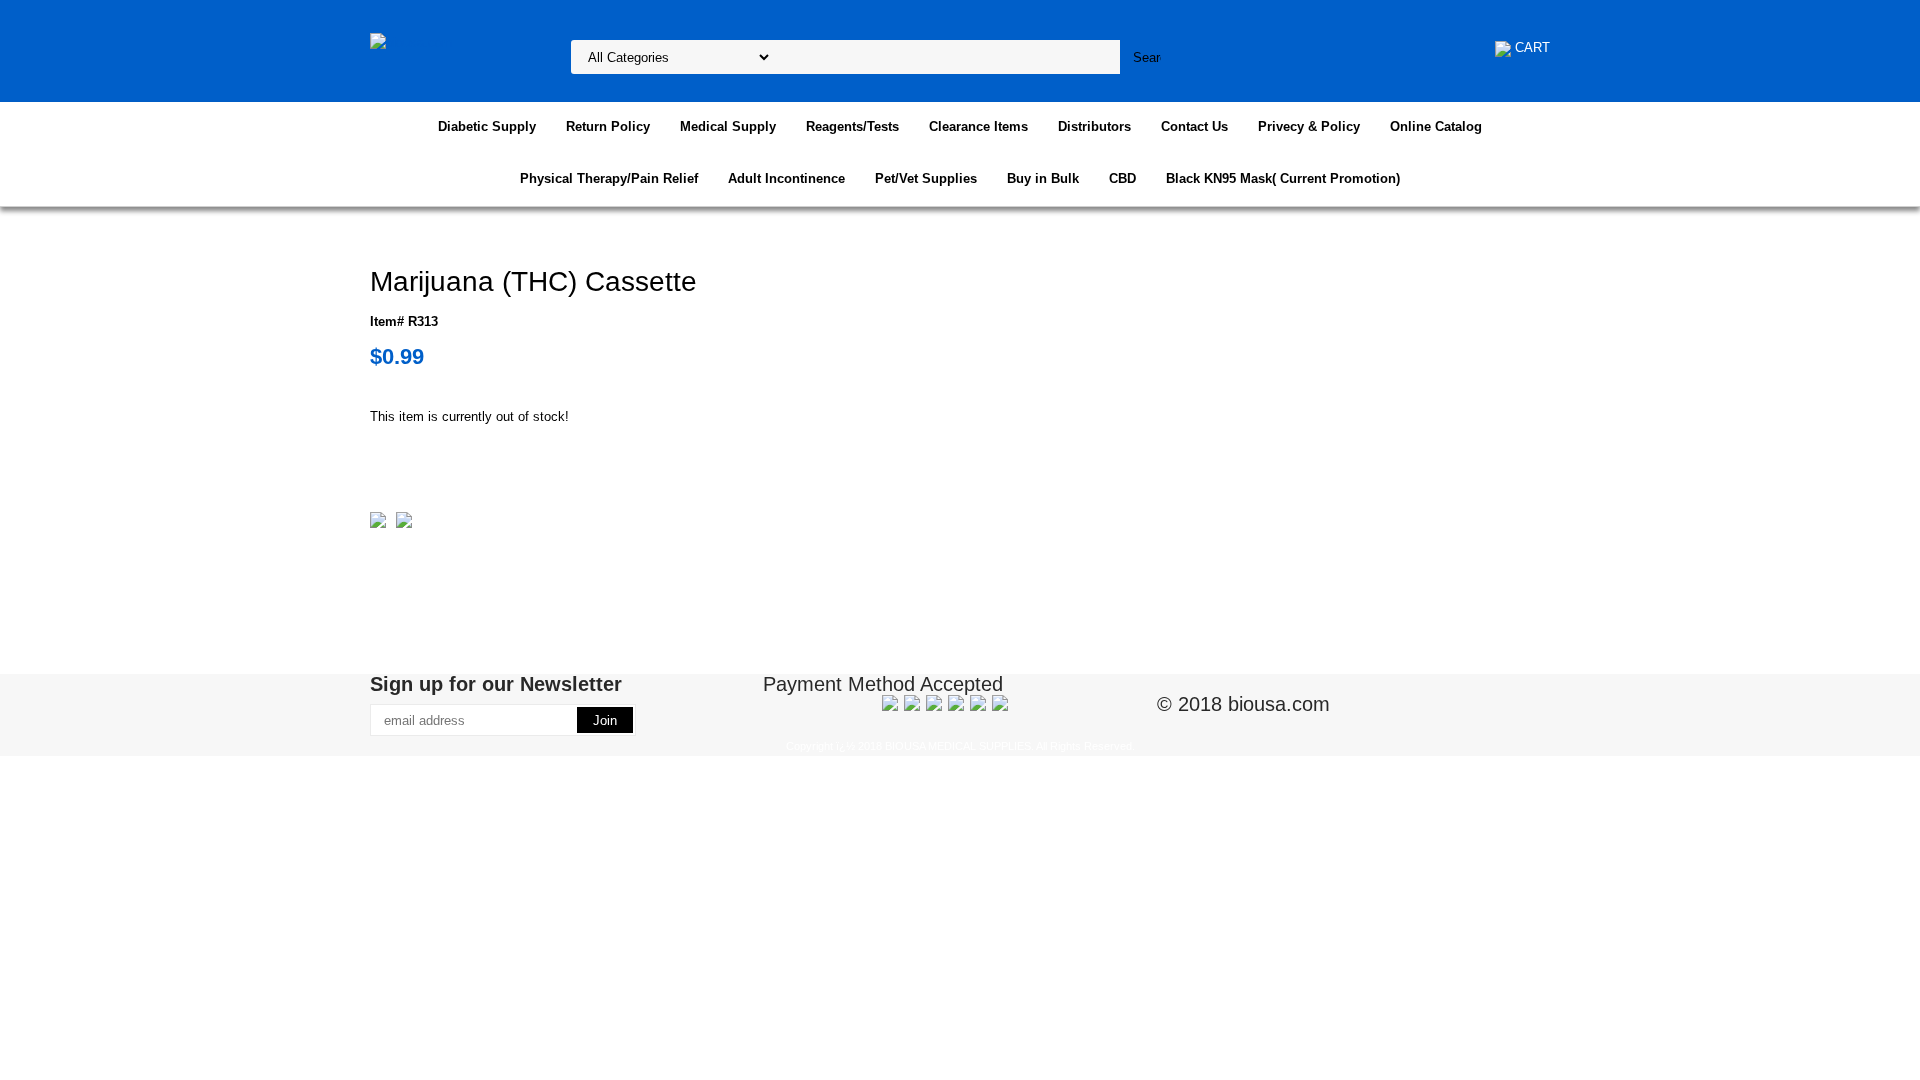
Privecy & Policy (1309, 126)
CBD (1122, 178)
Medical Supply (728, 126)
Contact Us (1194, 126)
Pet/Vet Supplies (926, 178)
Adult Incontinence (786, 178)
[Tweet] (378, 523)
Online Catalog (1436, 126)
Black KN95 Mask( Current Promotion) (1283, 178)
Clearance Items (978, 126)
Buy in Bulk (1043, 178)
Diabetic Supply (487, 126)
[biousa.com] (411, 41)
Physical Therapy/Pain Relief (609, 178)
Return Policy (608, 126)
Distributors (1094, 126)
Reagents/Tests (852, 126)
